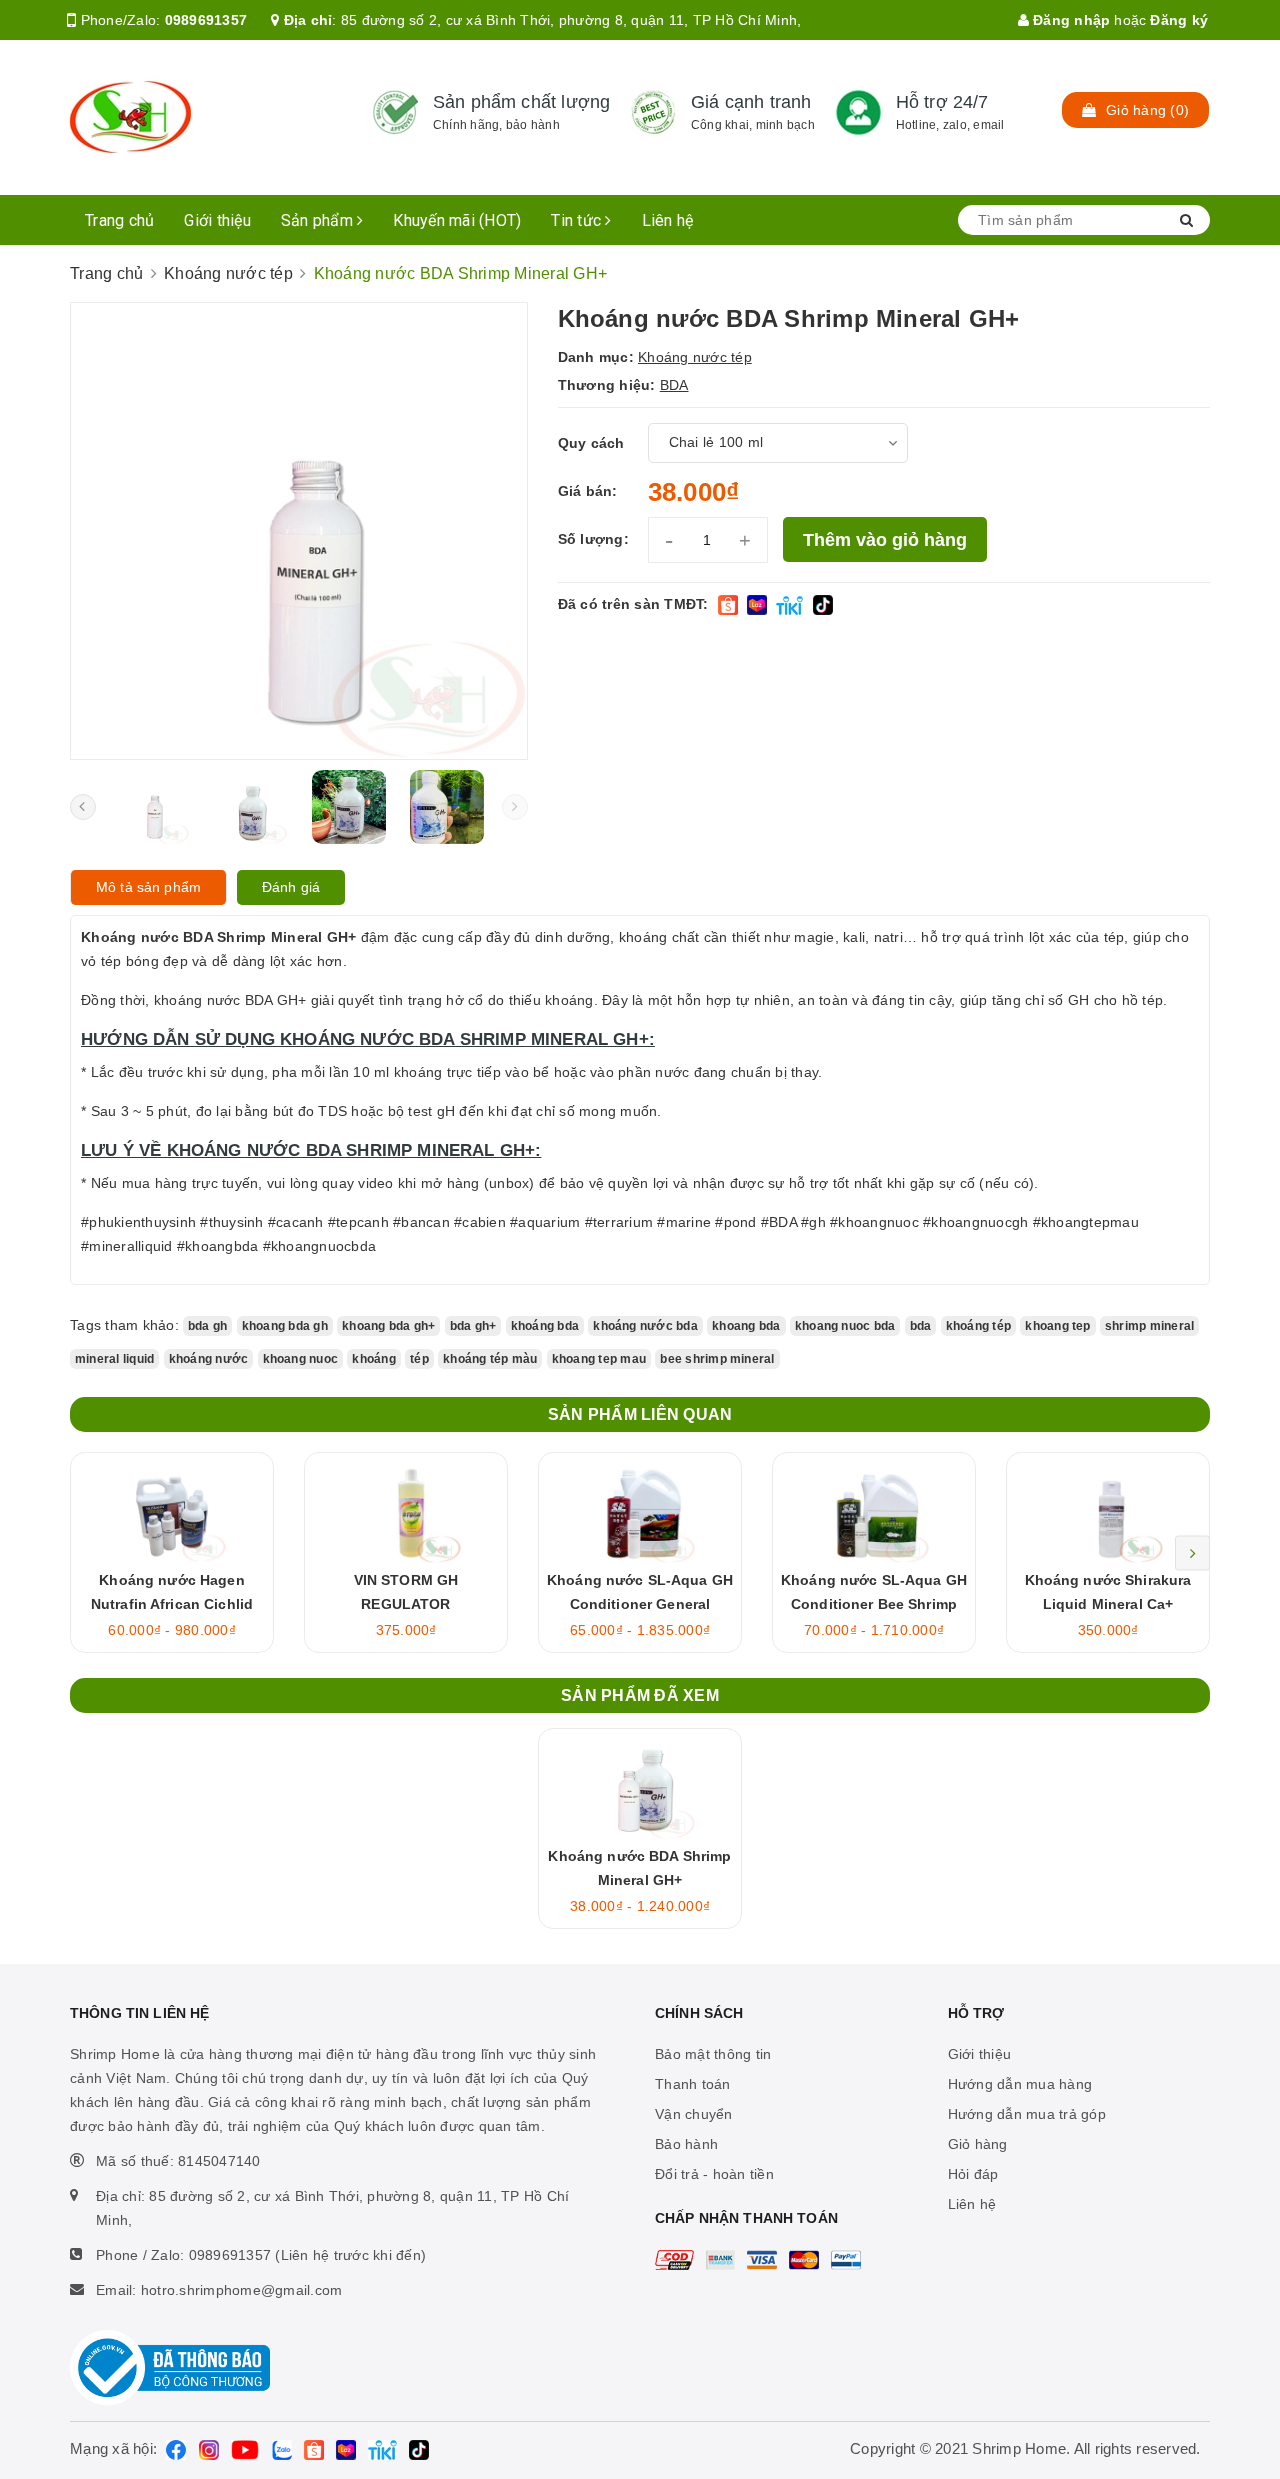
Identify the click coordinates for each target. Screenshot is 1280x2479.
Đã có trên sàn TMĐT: (633, 604)
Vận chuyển (694, 2114)
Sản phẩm (319, 220)
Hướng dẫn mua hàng (1020, 2084)
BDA (674, 385)
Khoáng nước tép (695, 357)
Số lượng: (593, 539)
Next (1192, 1552)
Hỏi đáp (973, 2174)
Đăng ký (1179, 20)
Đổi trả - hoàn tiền (714, 2174)
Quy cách (591, 443)
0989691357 (206, 20)
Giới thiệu (217, 220)
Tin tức (578, 220)
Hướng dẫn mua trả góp (1027, 2114)
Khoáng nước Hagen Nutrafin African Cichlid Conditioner (172, 1604)
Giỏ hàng (978, 2144)
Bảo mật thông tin (713, 2054)
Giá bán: (588, 491)
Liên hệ (668, 220)
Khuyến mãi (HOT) (457, 220)
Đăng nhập (1070, 20)
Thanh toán (693, 2084)
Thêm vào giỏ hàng (885, 540)
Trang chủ (119, 220)
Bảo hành (686, 2144)
